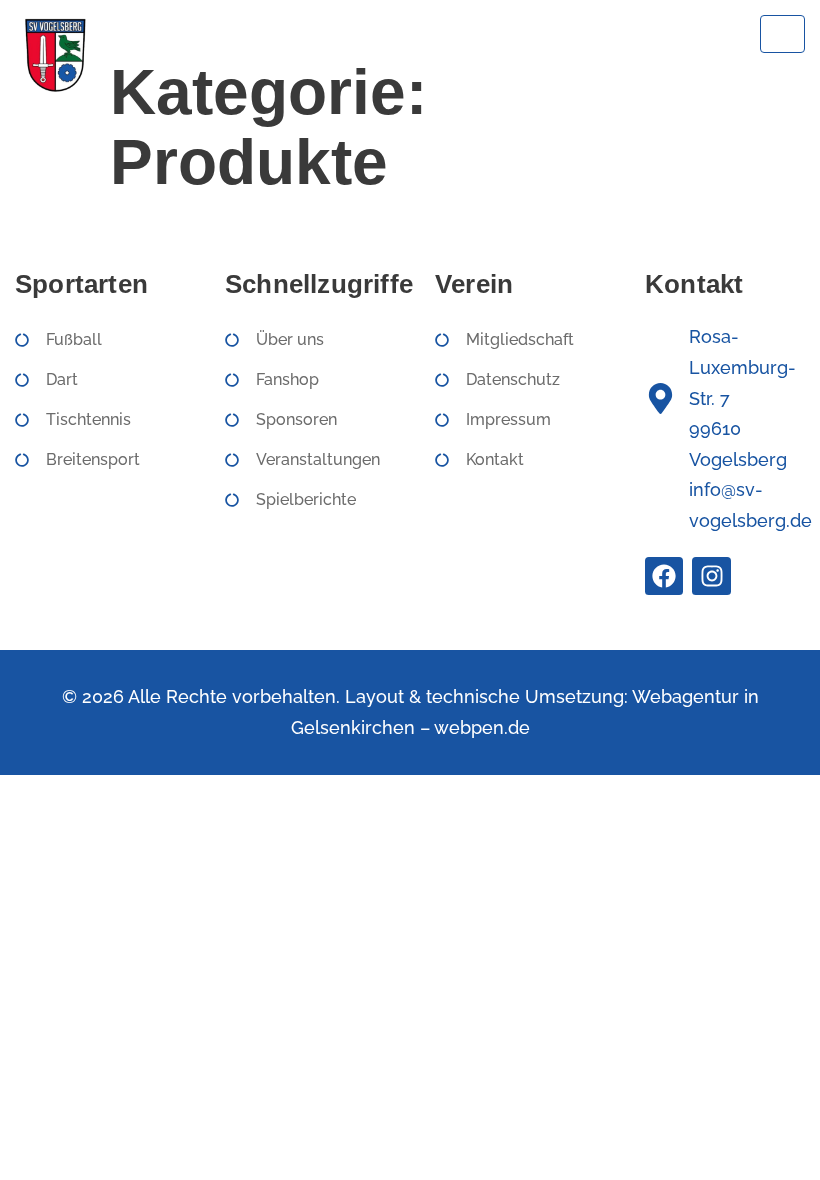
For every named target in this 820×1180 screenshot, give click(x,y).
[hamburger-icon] (782, 34)
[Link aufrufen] (54, 54)
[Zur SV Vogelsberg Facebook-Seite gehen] (664, 576)
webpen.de (482, 727)
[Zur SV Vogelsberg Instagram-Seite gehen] (711, 576)
